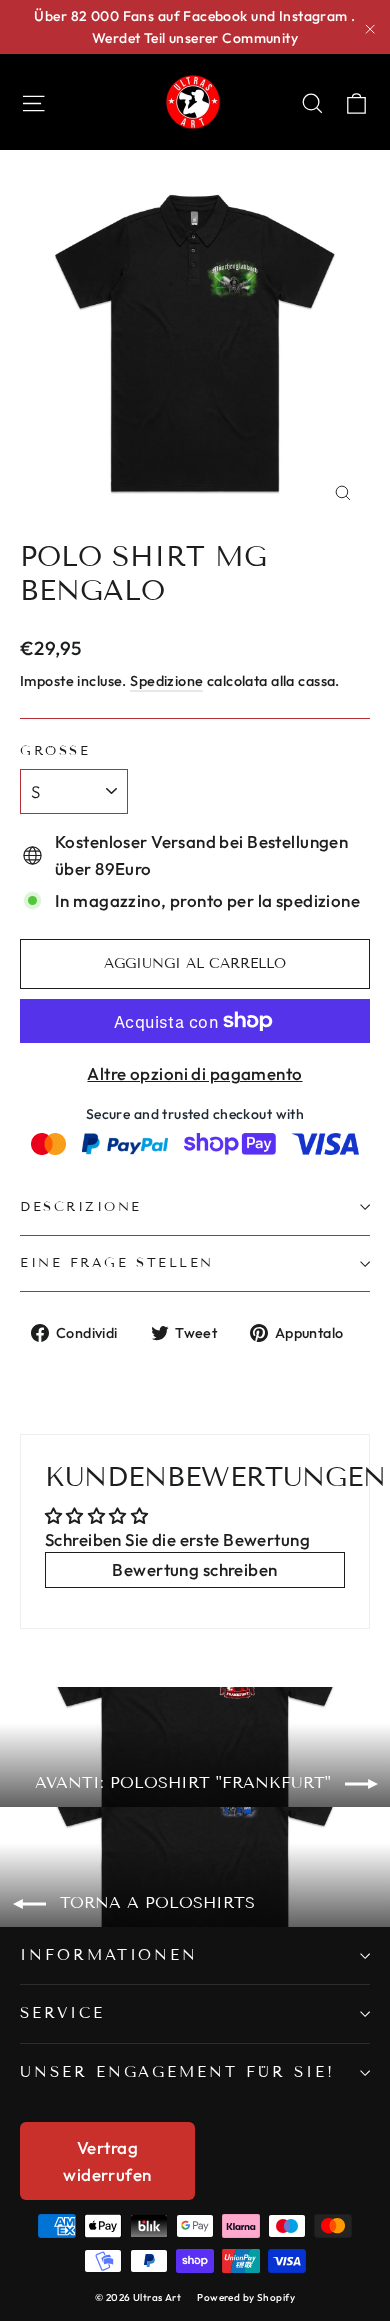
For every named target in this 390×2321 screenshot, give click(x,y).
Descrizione (81, 1207)
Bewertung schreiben (194, 1569)
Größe (55, 751)
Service (62, 2013)
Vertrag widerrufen (107, 2161)
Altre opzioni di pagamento (194, 1073)
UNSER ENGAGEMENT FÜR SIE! (177, 2072)
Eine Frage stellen (117, 1263)
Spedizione (166, 681)
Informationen (109, 1955)
